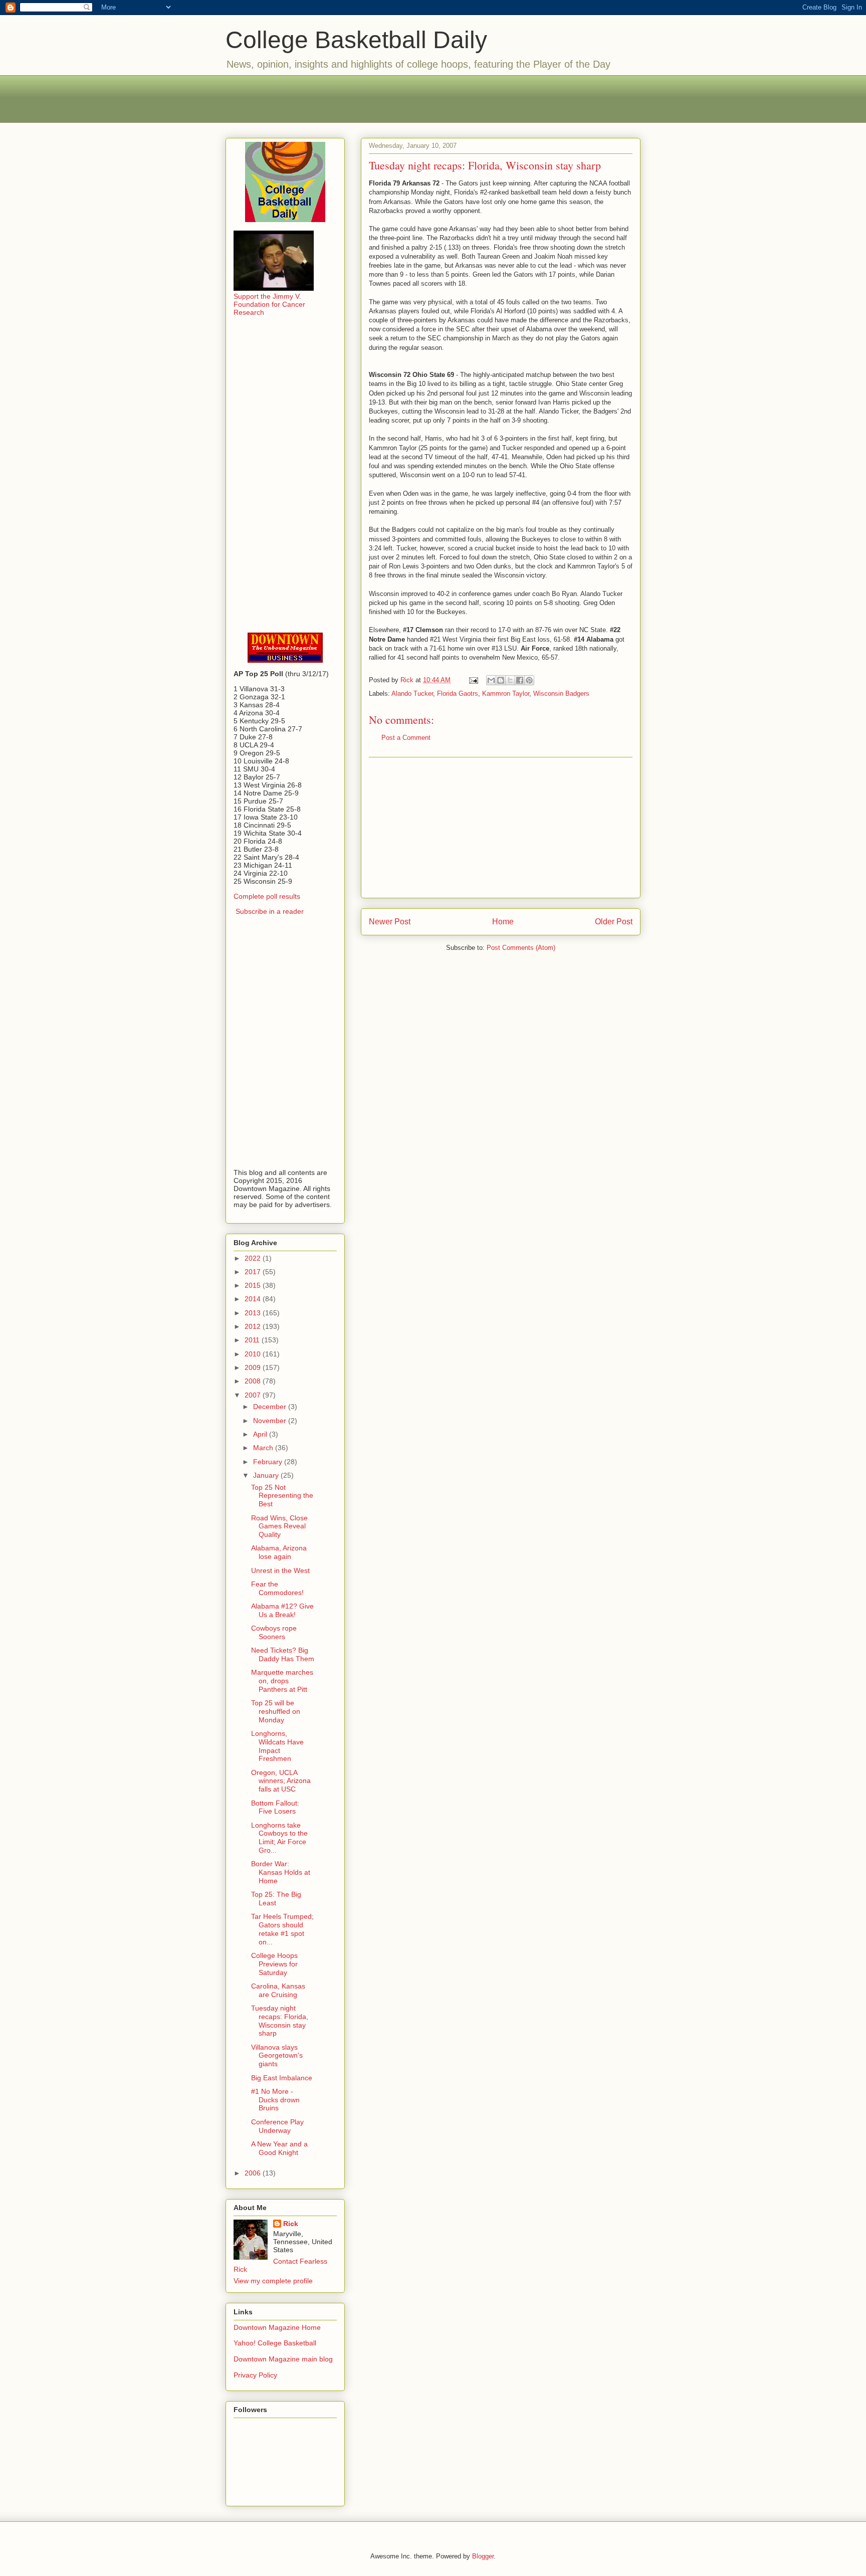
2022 (254, 1258)
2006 (254, 2173)
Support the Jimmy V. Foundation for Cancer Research (269, 304)
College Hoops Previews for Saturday (274, 1964)
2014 (254, 1299)
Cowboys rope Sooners (274, 1632)
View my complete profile (273, 2281)
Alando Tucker (412, 693)
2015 (254, 1285)
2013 (254, 1313)
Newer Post (390, 922)
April (261, 1434)
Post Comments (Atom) (521, 948)
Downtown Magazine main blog (283, 2359)
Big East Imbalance (282, 2078)
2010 (254, 1354)
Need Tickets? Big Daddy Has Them (283, 1654)
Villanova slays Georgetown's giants (277, 2056)
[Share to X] (510, 680)
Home (503, 922)
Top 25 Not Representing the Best (282, 1496)
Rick (291, 2224)
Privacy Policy (255, 2375)
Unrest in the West (280, 1570)
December (271, 1407)
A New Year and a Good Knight (279, 2148)
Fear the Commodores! (277, 1588)
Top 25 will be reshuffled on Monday (276, 1711)
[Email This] (491, 680)
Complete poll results (267, 896)
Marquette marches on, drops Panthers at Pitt (282, 1681)
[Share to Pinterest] (529, 680)
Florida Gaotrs (458, 693)
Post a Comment (406, 738)
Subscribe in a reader (270, 911)
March (264, 1448)
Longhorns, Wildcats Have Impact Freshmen (277, 1746)
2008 (254, 1381)
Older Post (614, 922)
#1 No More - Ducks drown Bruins (275, 2100)
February (269, 1462)
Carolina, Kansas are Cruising (278, 1990)
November (271, 1421)
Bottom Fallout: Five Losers (275, 1807)
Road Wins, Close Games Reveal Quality (279, 1526)
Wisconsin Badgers (561, 693)
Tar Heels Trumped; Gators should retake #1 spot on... (282, 1929)
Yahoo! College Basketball (275, 2343)
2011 (253, 1340)
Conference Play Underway (277, 2126)
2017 (254, 1272)
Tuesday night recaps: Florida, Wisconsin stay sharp (280, 2021)
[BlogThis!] (501, 680)
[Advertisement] (433, 98)
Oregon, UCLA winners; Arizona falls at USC (281, 1781)
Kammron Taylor (506, 693)
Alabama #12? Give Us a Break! (282, 1610)
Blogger (483, 2556)
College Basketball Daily (356, 40)
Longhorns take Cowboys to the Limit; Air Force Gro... (279, 1838)
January (267, 1475)
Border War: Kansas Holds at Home (281, 1872)
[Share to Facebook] (520, 680)
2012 (254, 1326)
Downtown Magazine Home (277, 2327)
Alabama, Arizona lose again (279, 1552)
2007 (254, 1395)
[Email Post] (473, 680)
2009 (254, 1367)
